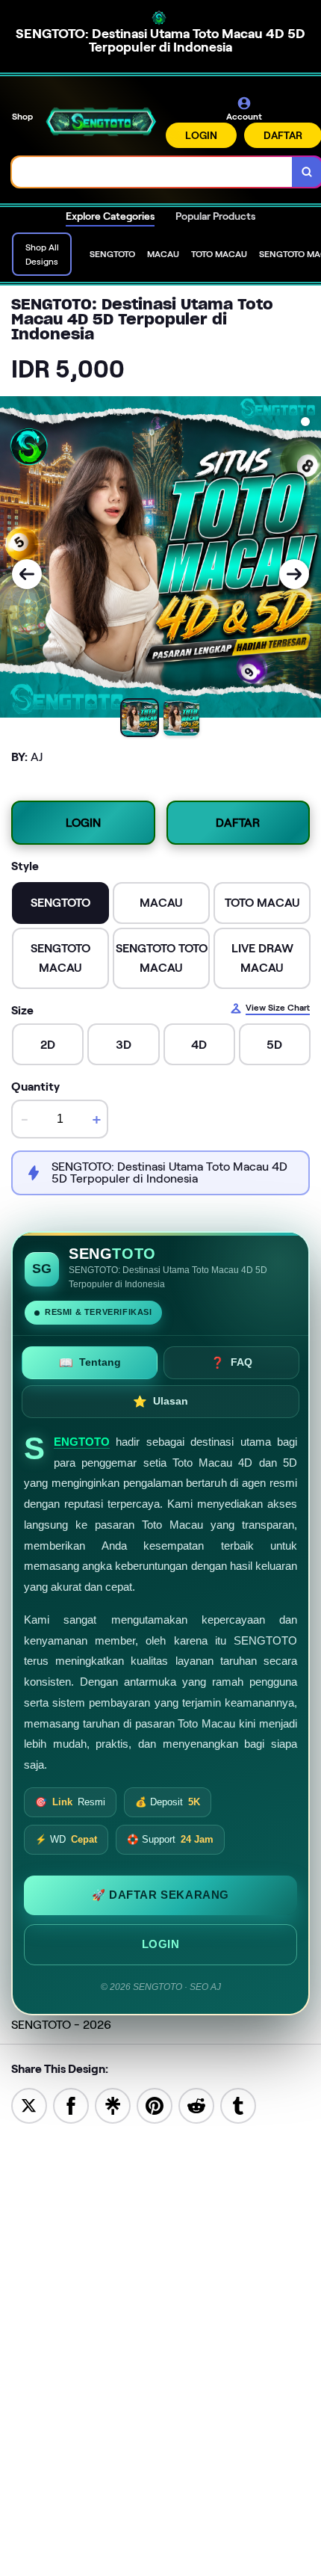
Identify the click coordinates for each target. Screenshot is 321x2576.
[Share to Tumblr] (238, 2105)
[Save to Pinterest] (155, 2105)
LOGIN (201, 135)
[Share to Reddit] (196, 2105)
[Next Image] (294, 574)
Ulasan (160, 1401)
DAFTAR (238, 823)
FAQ (231, 1362)
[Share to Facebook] (71, 2105)
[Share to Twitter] (29, 2105)
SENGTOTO (82, 1442)
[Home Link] (101, 121)
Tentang (90, 1362)
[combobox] (152, 172)
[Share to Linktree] (113, 2105)
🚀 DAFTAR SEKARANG (160, 1895)
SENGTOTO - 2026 (61, 2025)
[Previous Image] (27, 574)
